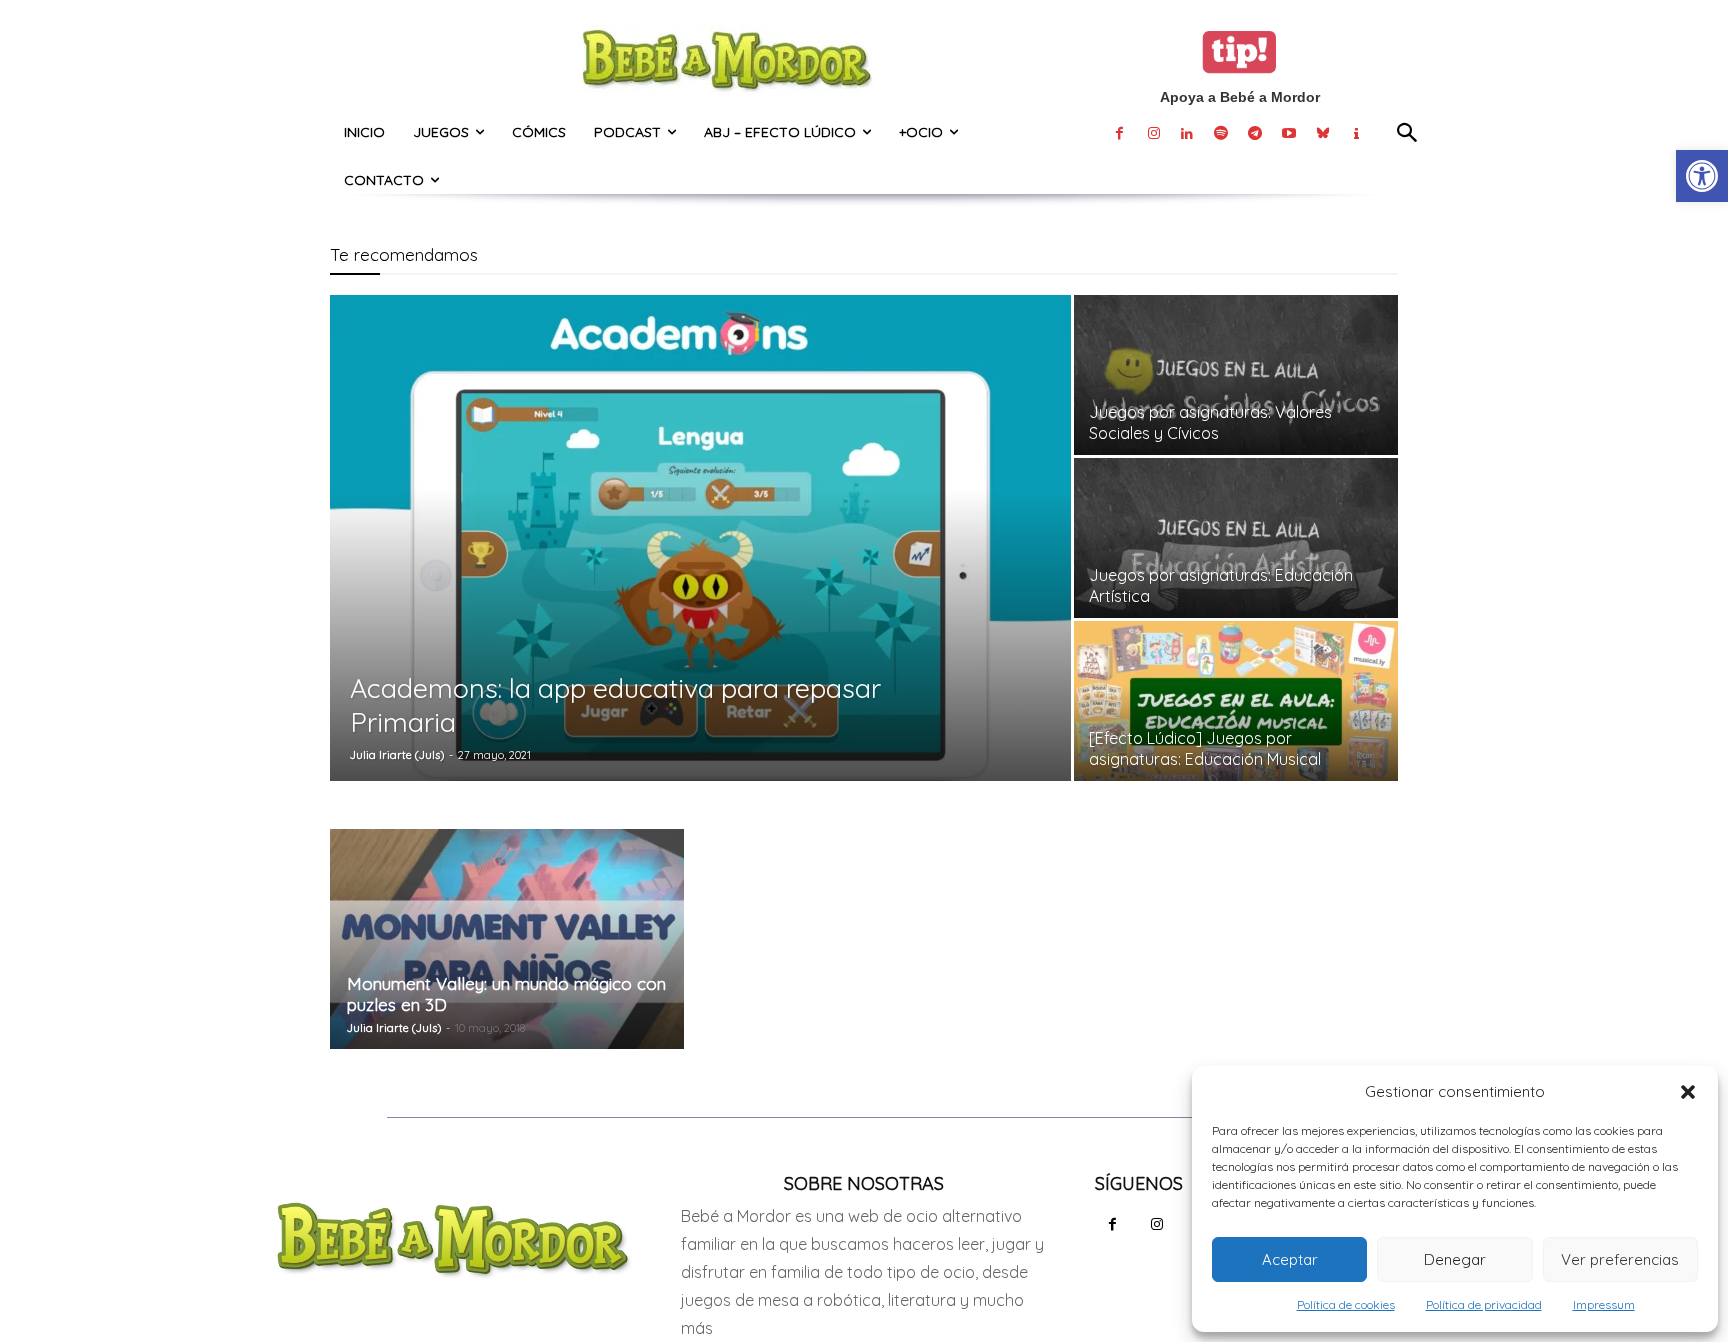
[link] (1702, 176)
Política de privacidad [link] (1484, 1304)
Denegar (1455, 1259)
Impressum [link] (1604, 1304)
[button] (1688, 1092)
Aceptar (1290, 1259)
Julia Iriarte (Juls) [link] (397, 755)
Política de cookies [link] (1346, 1304)
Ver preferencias (1620, 1259)
